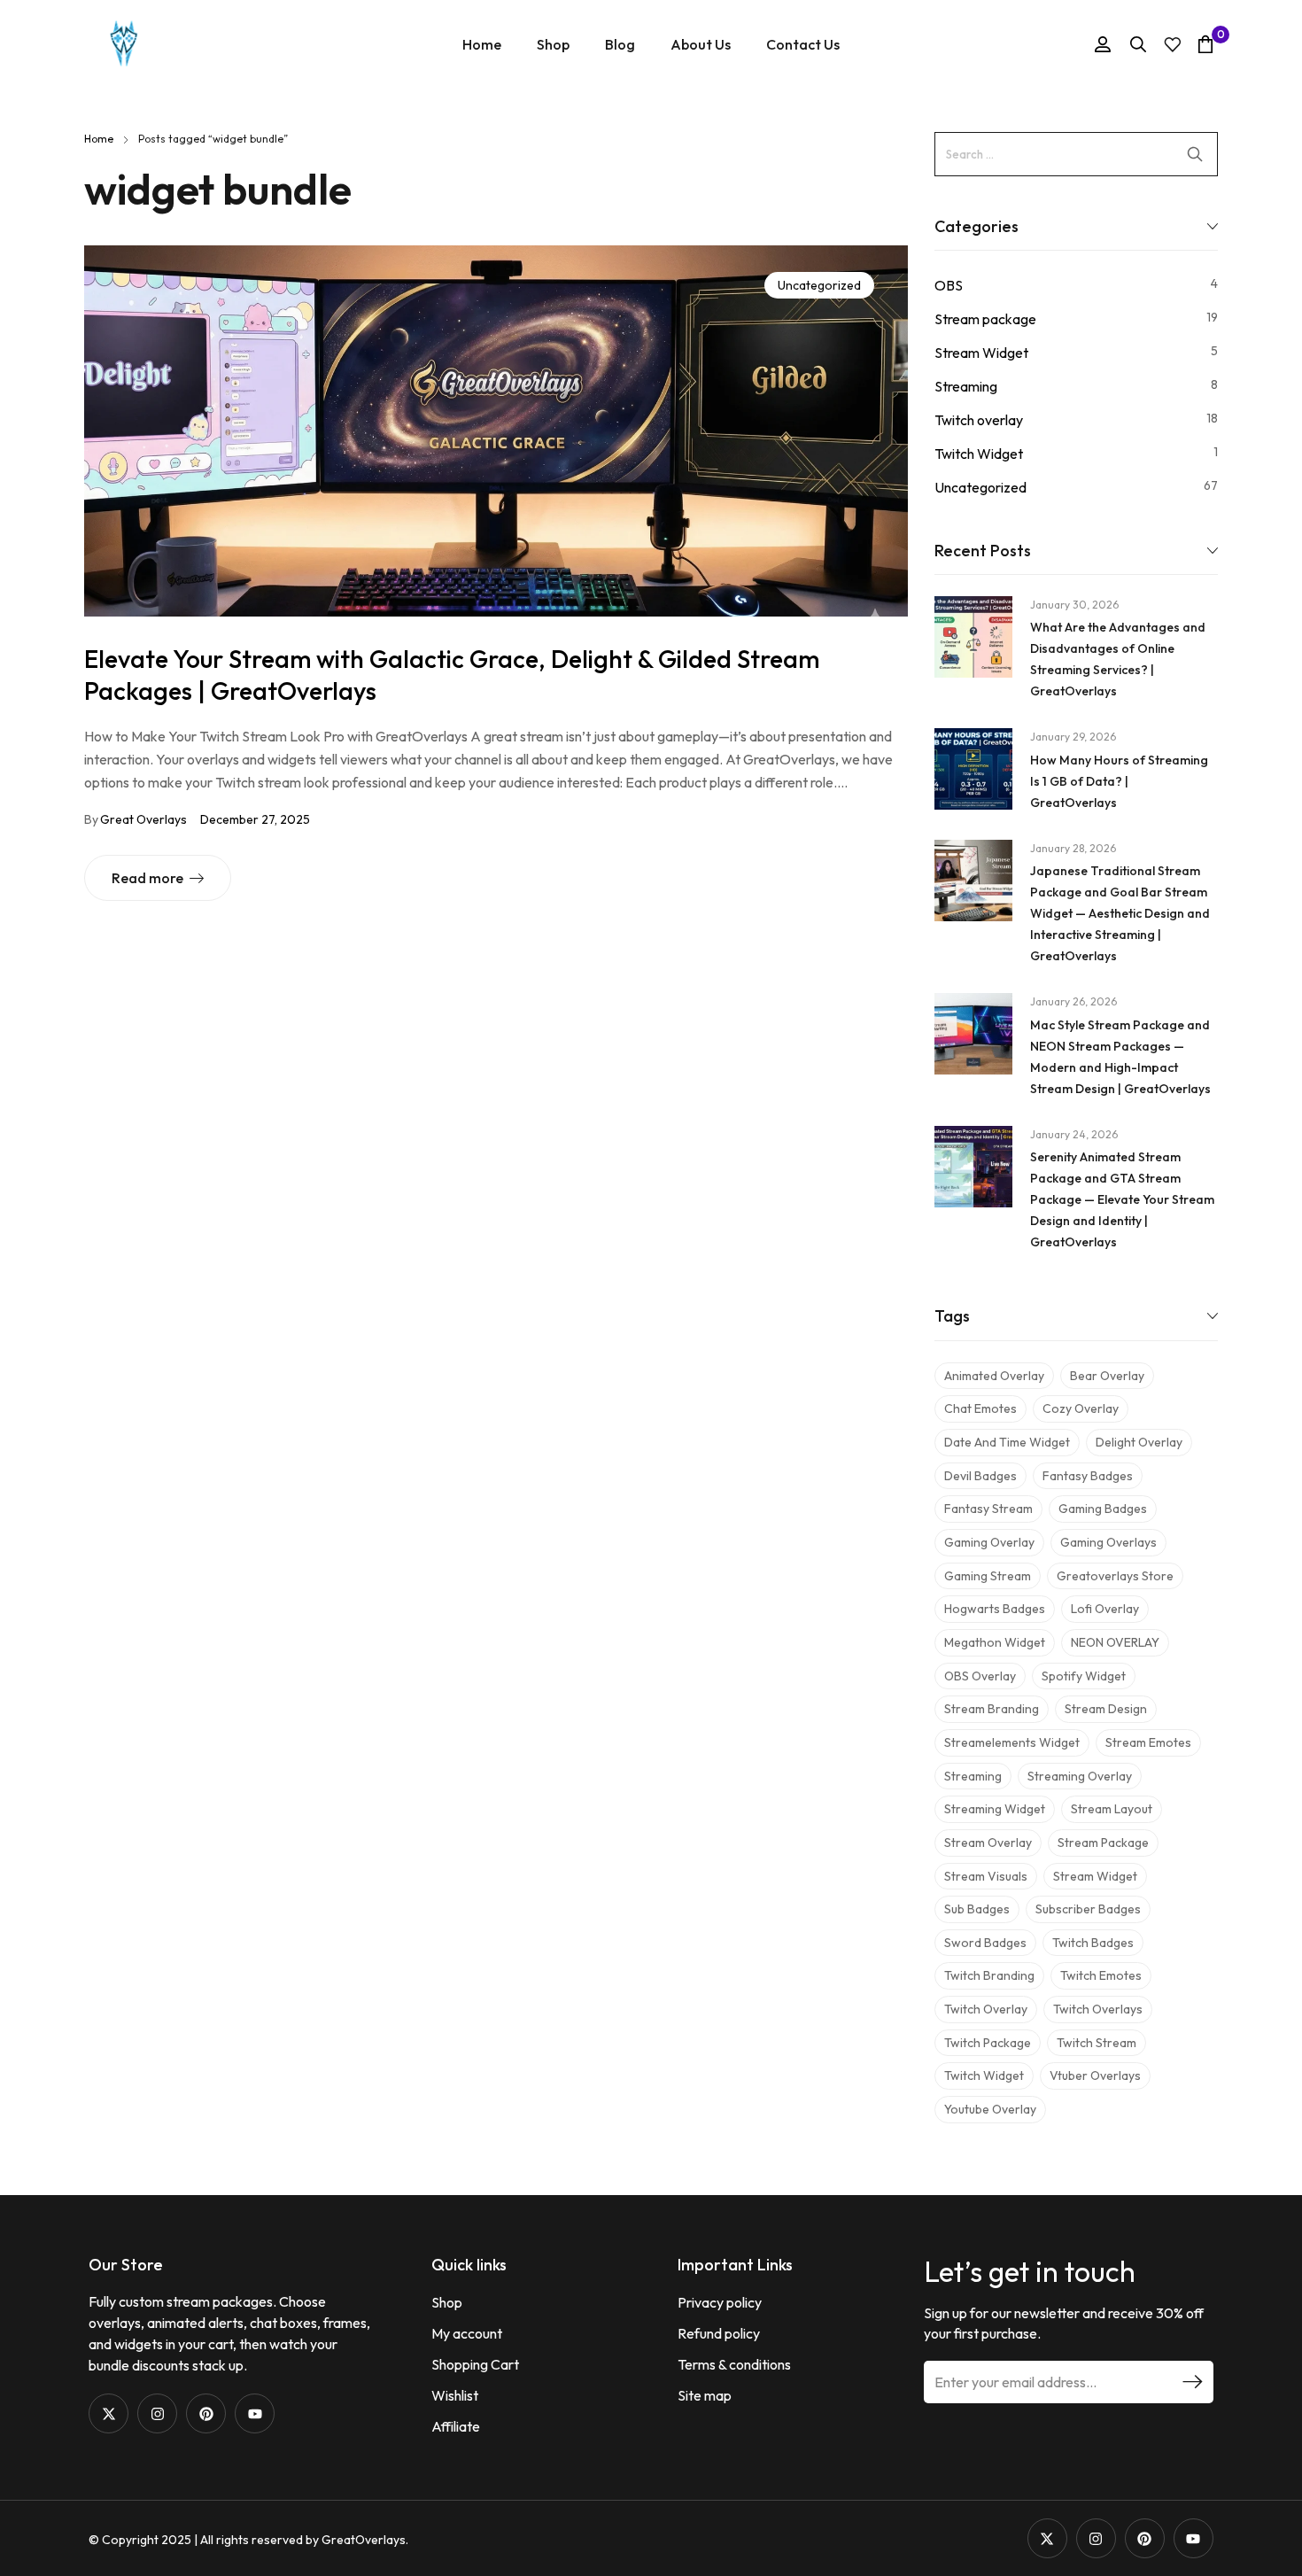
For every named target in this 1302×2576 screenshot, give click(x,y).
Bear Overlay (1107, 1376)
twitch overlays (1098, 2009)
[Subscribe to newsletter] (1192, 2382)
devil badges (980, 1476)
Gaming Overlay (989, 1542)
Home (99, 139)
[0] (1205, 44)
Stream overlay (988, 1843)
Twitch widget (984, 2076)
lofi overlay (1105, 1609)
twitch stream (1097, 2043)
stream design (1106, 1709)
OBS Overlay (980, 1676)
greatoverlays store (1115, 1576)
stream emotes (1148, 1742)
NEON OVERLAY (1115, 1642)
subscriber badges (1088, 1909)
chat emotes (980, 1408)
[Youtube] (255, 2413)
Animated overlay (994, 1376)
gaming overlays (1108, 1542)
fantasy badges (1088, 1476)
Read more (147, 878)
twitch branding (989, 1975)
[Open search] (1138, 44)
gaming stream (988, 1576)
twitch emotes (1101, 1975)
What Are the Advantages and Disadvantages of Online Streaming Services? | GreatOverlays (1118, 659)
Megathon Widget (995, 1642)
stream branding (992, 1709)
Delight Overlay (1139, 1442)
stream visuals (986, 1876)
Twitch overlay (979, 420)
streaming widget (995, 1809)
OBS (949, 285)
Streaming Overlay (1080, 1776)
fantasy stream (988, 1509)
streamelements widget (1012, 1742)
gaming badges (1103, 1509)
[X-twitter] (108, 2413)
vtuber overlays (1095, 2076)
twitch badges (1093, 1943)
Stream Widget (981, 353)
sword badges (985, 1943)
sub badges (977, 1909)
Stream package (985, 319)
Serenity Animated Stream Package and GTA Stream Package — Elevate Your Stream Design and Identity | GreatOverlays (1122, 1199)
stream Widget (1095, 1876)
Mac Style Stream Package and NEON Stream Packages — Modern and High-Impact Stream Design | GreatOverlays (1120, 1057)
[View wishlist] (1173, 45)
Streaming (966, 386)
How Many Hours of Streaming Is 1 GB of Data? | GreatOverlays (1119, 781)
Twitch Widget (979, 454)
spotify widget (1084, 1676)
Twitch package (988, 2043)
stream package (1103, 1843)
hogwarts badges (995, 1609)
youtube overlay (990, 2109)
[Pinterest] (206, 2413)
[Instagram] (157, 2413)
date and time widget (1007, 1442)
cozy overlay (1081, 1408)
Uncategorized (819, 285)
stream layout (1112, 1809)
